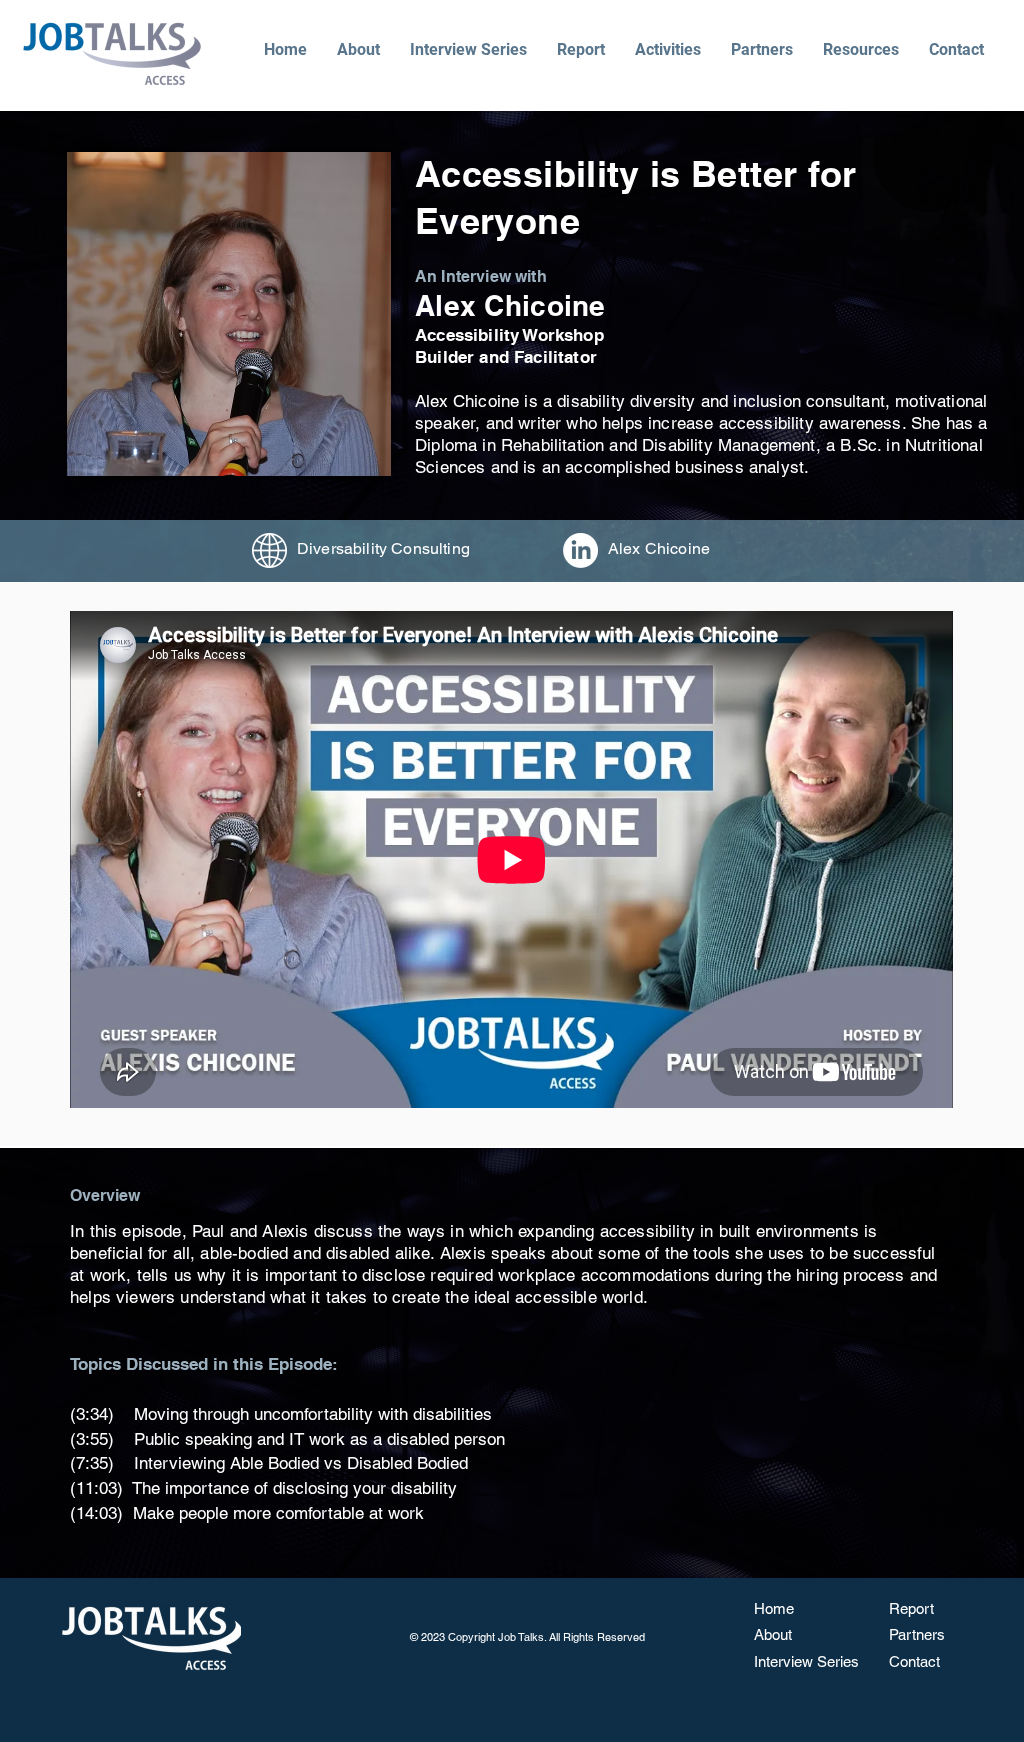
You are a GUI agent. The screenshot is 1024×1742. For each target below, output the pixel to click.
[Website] (269, 550)
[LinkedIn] (580, 550)
